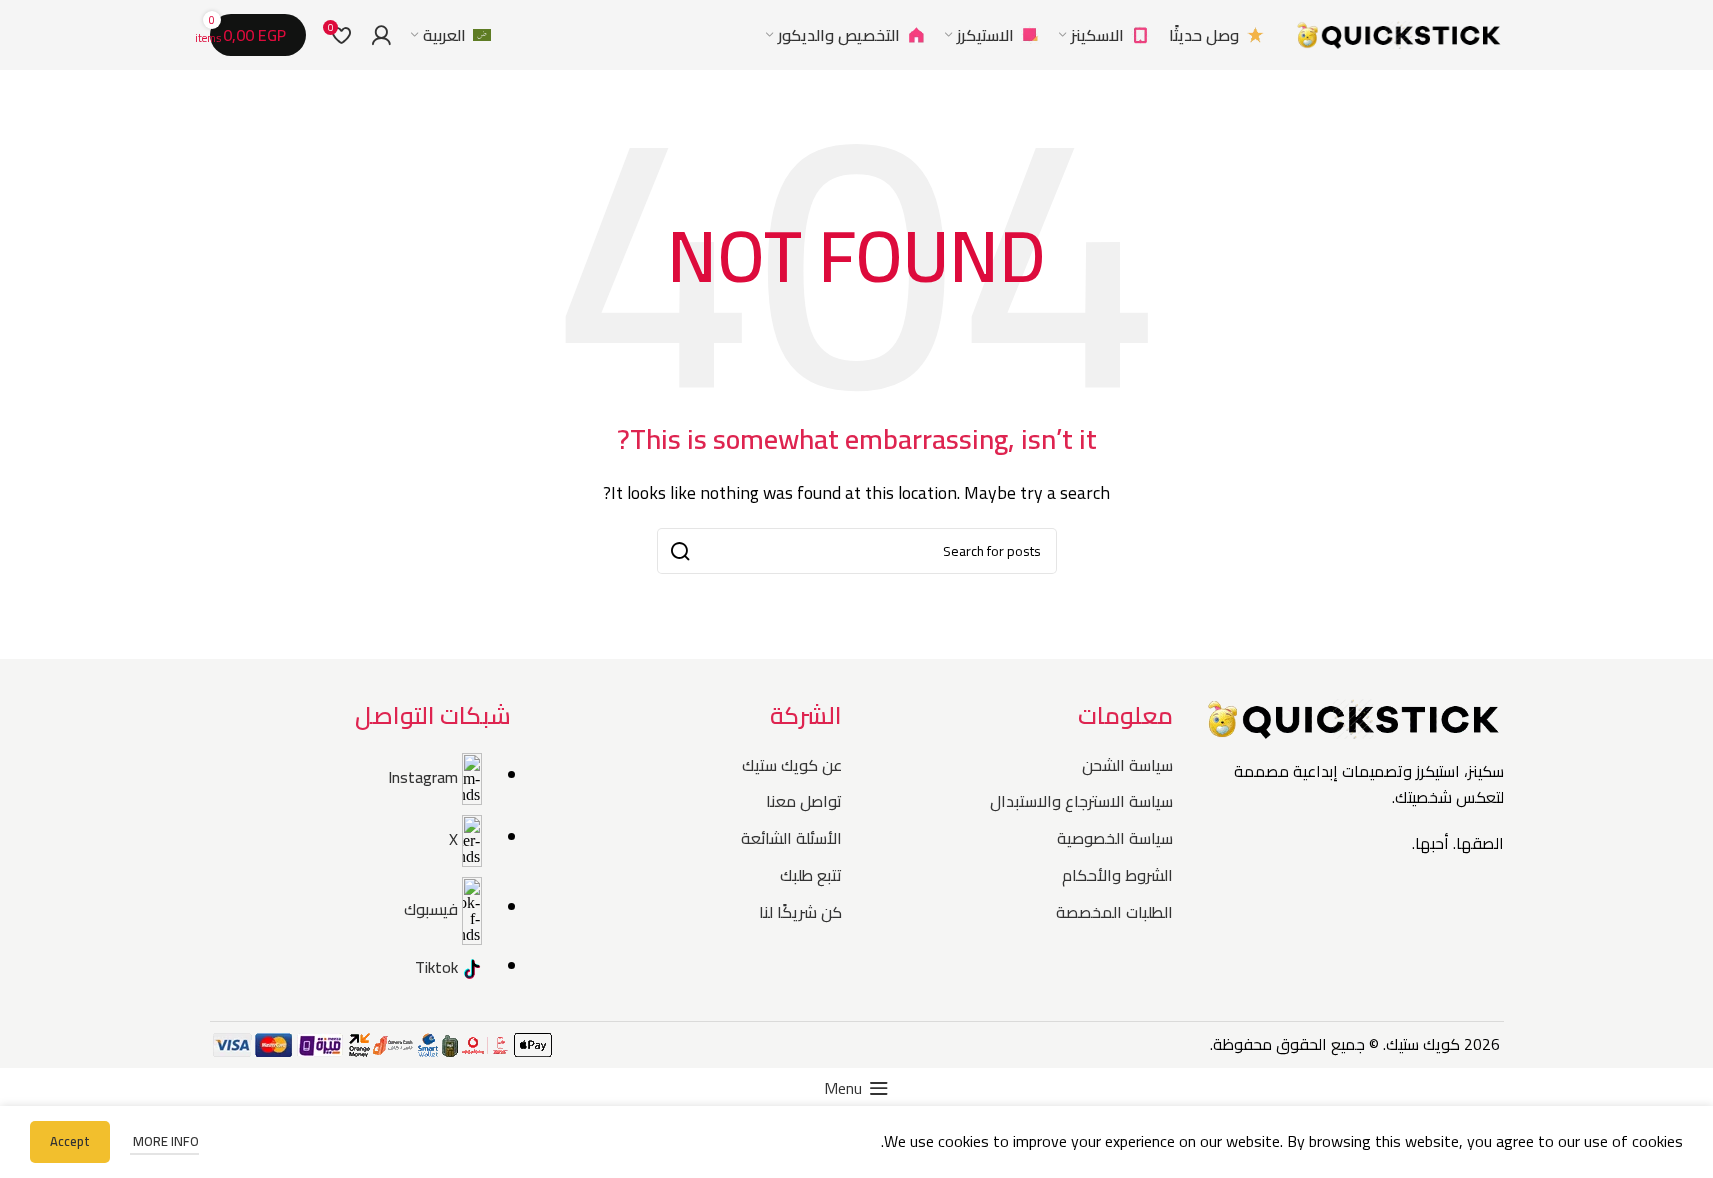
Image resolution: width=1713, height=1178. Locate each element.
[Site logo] (1399, 33)
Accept (70, 1141)
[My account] (381, 35)
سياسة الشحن (1127, 765)
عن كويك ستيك (792, 765)
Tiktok (436, 967)
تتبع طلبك (811, 875)
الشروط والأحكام (1117, 875)
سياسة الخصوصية (1115, 838)
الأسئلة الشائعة (791, 838)
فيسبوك (431, 908)
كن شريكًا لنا (800, 912)
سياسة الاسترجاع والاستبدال (1081, 801)
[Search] (736, 35)
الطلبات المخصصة (1114, 912)
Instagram (423, 776)
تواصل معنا (804, 801)
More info (164, 1141)
